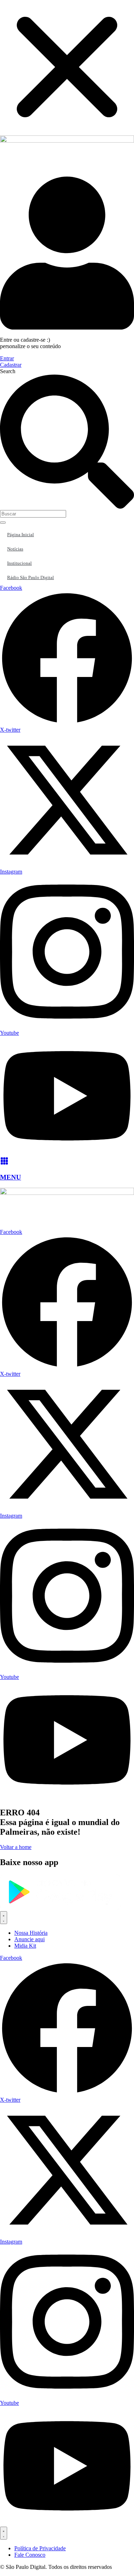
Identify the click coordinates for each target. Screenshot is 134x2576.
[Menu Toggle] (4, 1918)
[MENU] (4, 1163)
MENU (11, 1177)
